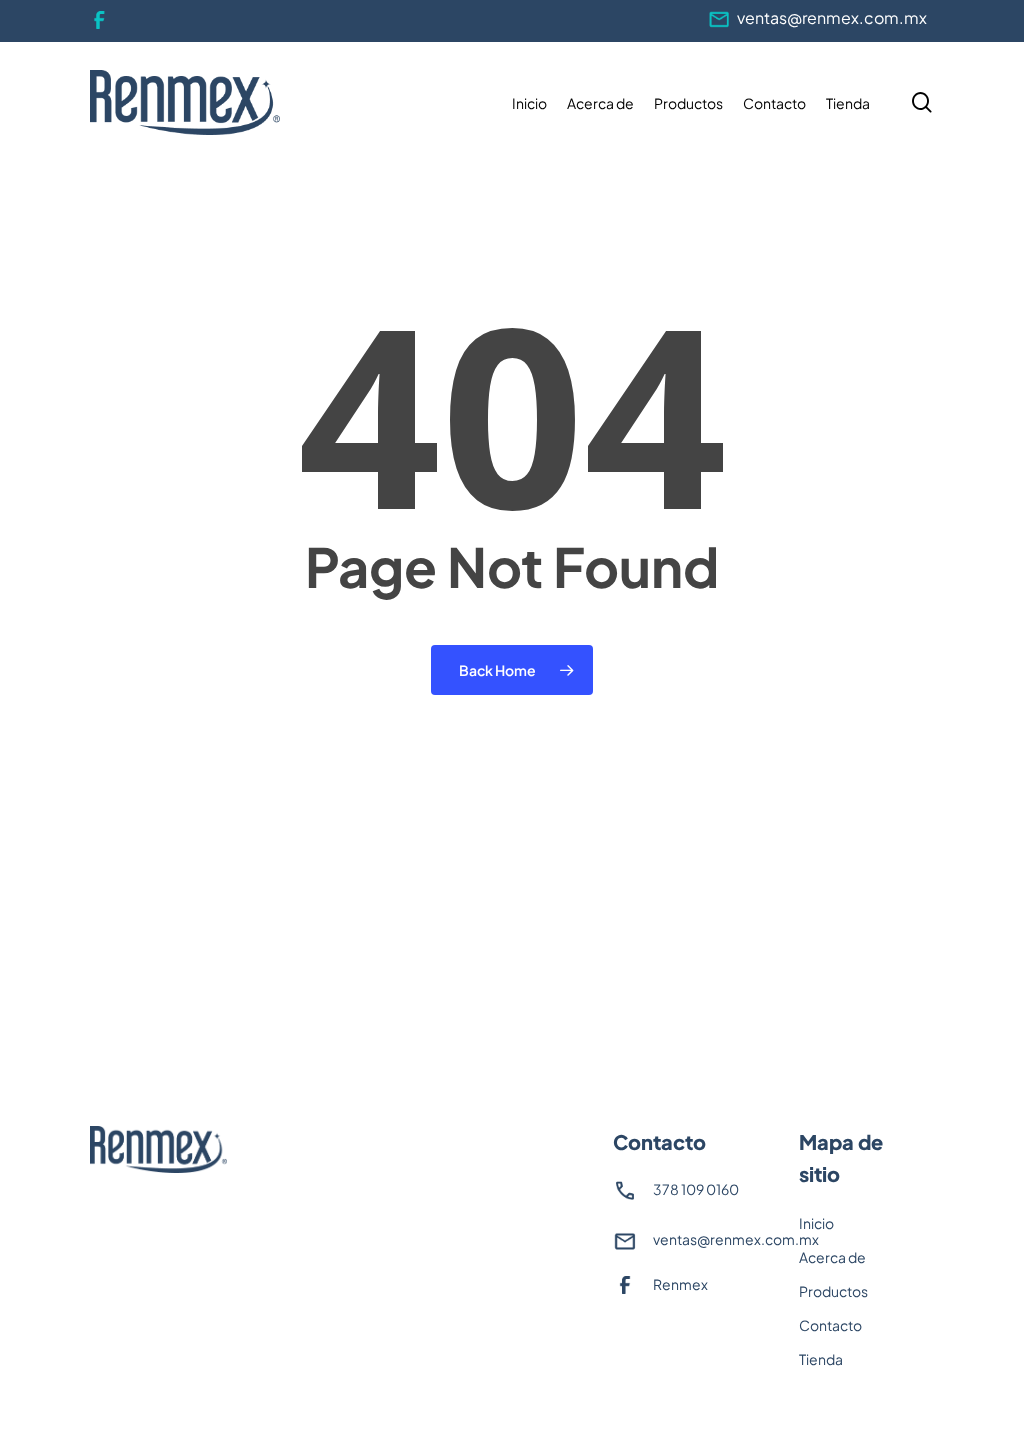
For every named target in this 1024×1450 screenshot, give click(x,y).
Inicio (816, 1223)
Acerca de (832, 1257)
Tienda (821, 1359)
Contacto (830, 1325)
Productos (833, 1291)
